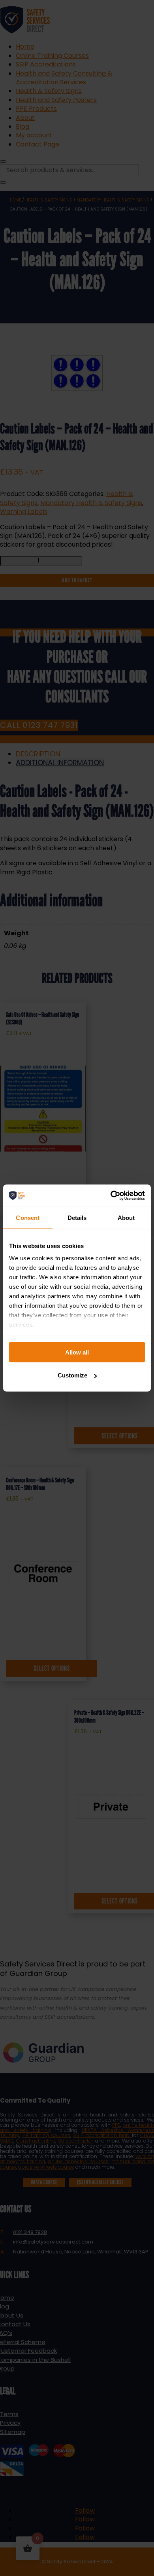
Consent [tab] (28, 1217)
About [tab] (126, 1217)
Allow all (77, 1352)
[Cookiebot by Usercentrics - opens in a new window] (111, 1196)
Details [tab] (77, 1217)
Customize (72, 1375)
